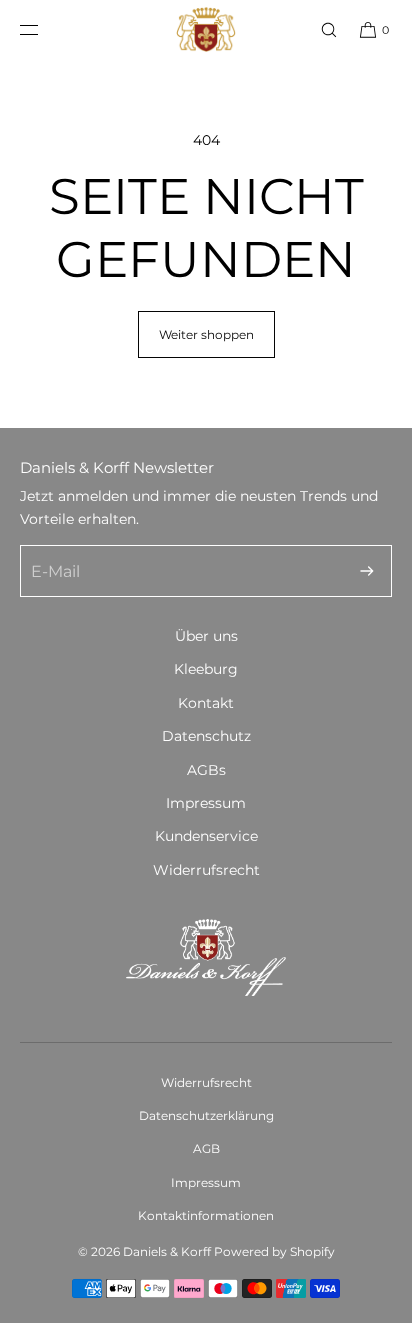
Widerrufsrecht (206, 870)
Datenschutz (206, 736)
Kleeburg (206, 669)
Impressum (206, 803)
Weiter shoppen (206, 334)
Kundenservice (206, 836)
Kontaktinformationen (206, 1215)
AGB (206, 1148)
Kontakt (206, 703)
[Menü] (45, 29)
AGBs (206, 770)
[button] (320, 29)
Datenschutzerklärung (206, 1115)
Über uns (206, 636)
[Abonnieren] (367, 571)
